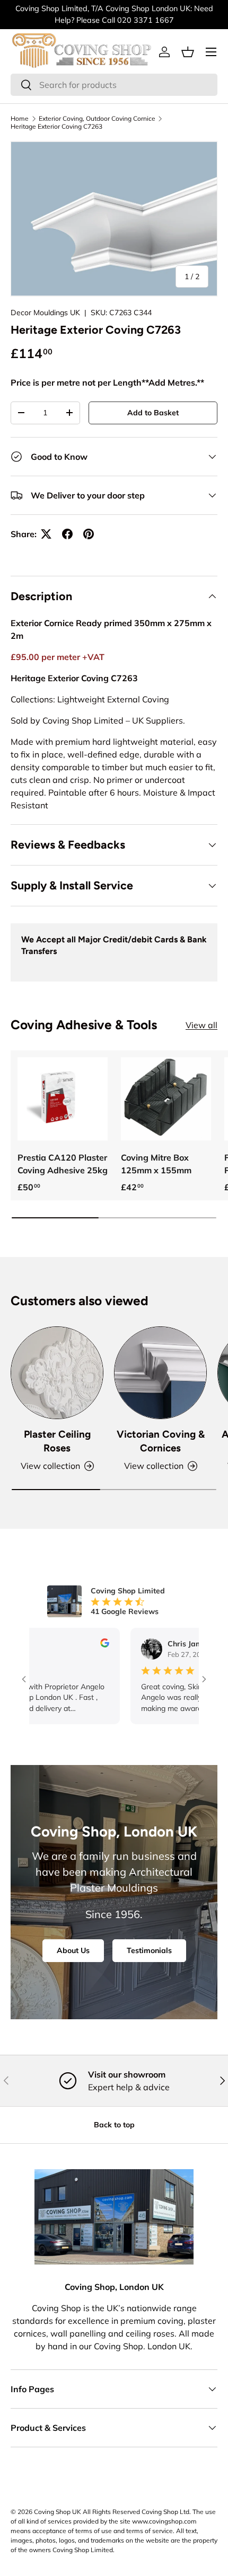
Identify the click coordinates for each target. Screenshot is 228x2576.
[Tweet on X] (46, 534)
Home (20, 118)
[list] (114, 219)
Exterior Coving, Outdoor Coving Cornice (97, 118)
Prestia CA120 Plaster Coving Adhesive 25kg (63, 1164)
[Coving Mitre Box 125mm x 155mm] (166, 1099)
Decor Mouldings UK (45, 313)
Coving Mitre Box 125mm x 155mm (156, 1164)
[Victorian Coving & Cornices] (160, 1373)
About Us (73, 1950)
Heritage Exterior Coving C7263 (56, 126)
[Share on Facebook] (67, 534)
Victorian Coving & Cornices (161, 1441)
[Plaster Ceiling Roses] (57, 1373)
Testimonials (149, 1950)
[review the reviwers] (81, 1645)
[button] (188, 52)
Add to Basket (153, 413)
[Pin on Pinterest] (89, 534)
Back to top (114, 2125)
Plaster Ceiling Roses (57, 1441)
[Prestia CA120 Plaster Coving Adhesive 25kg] (63, 1099)
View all (201, 1025)
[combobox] (114, 85)
